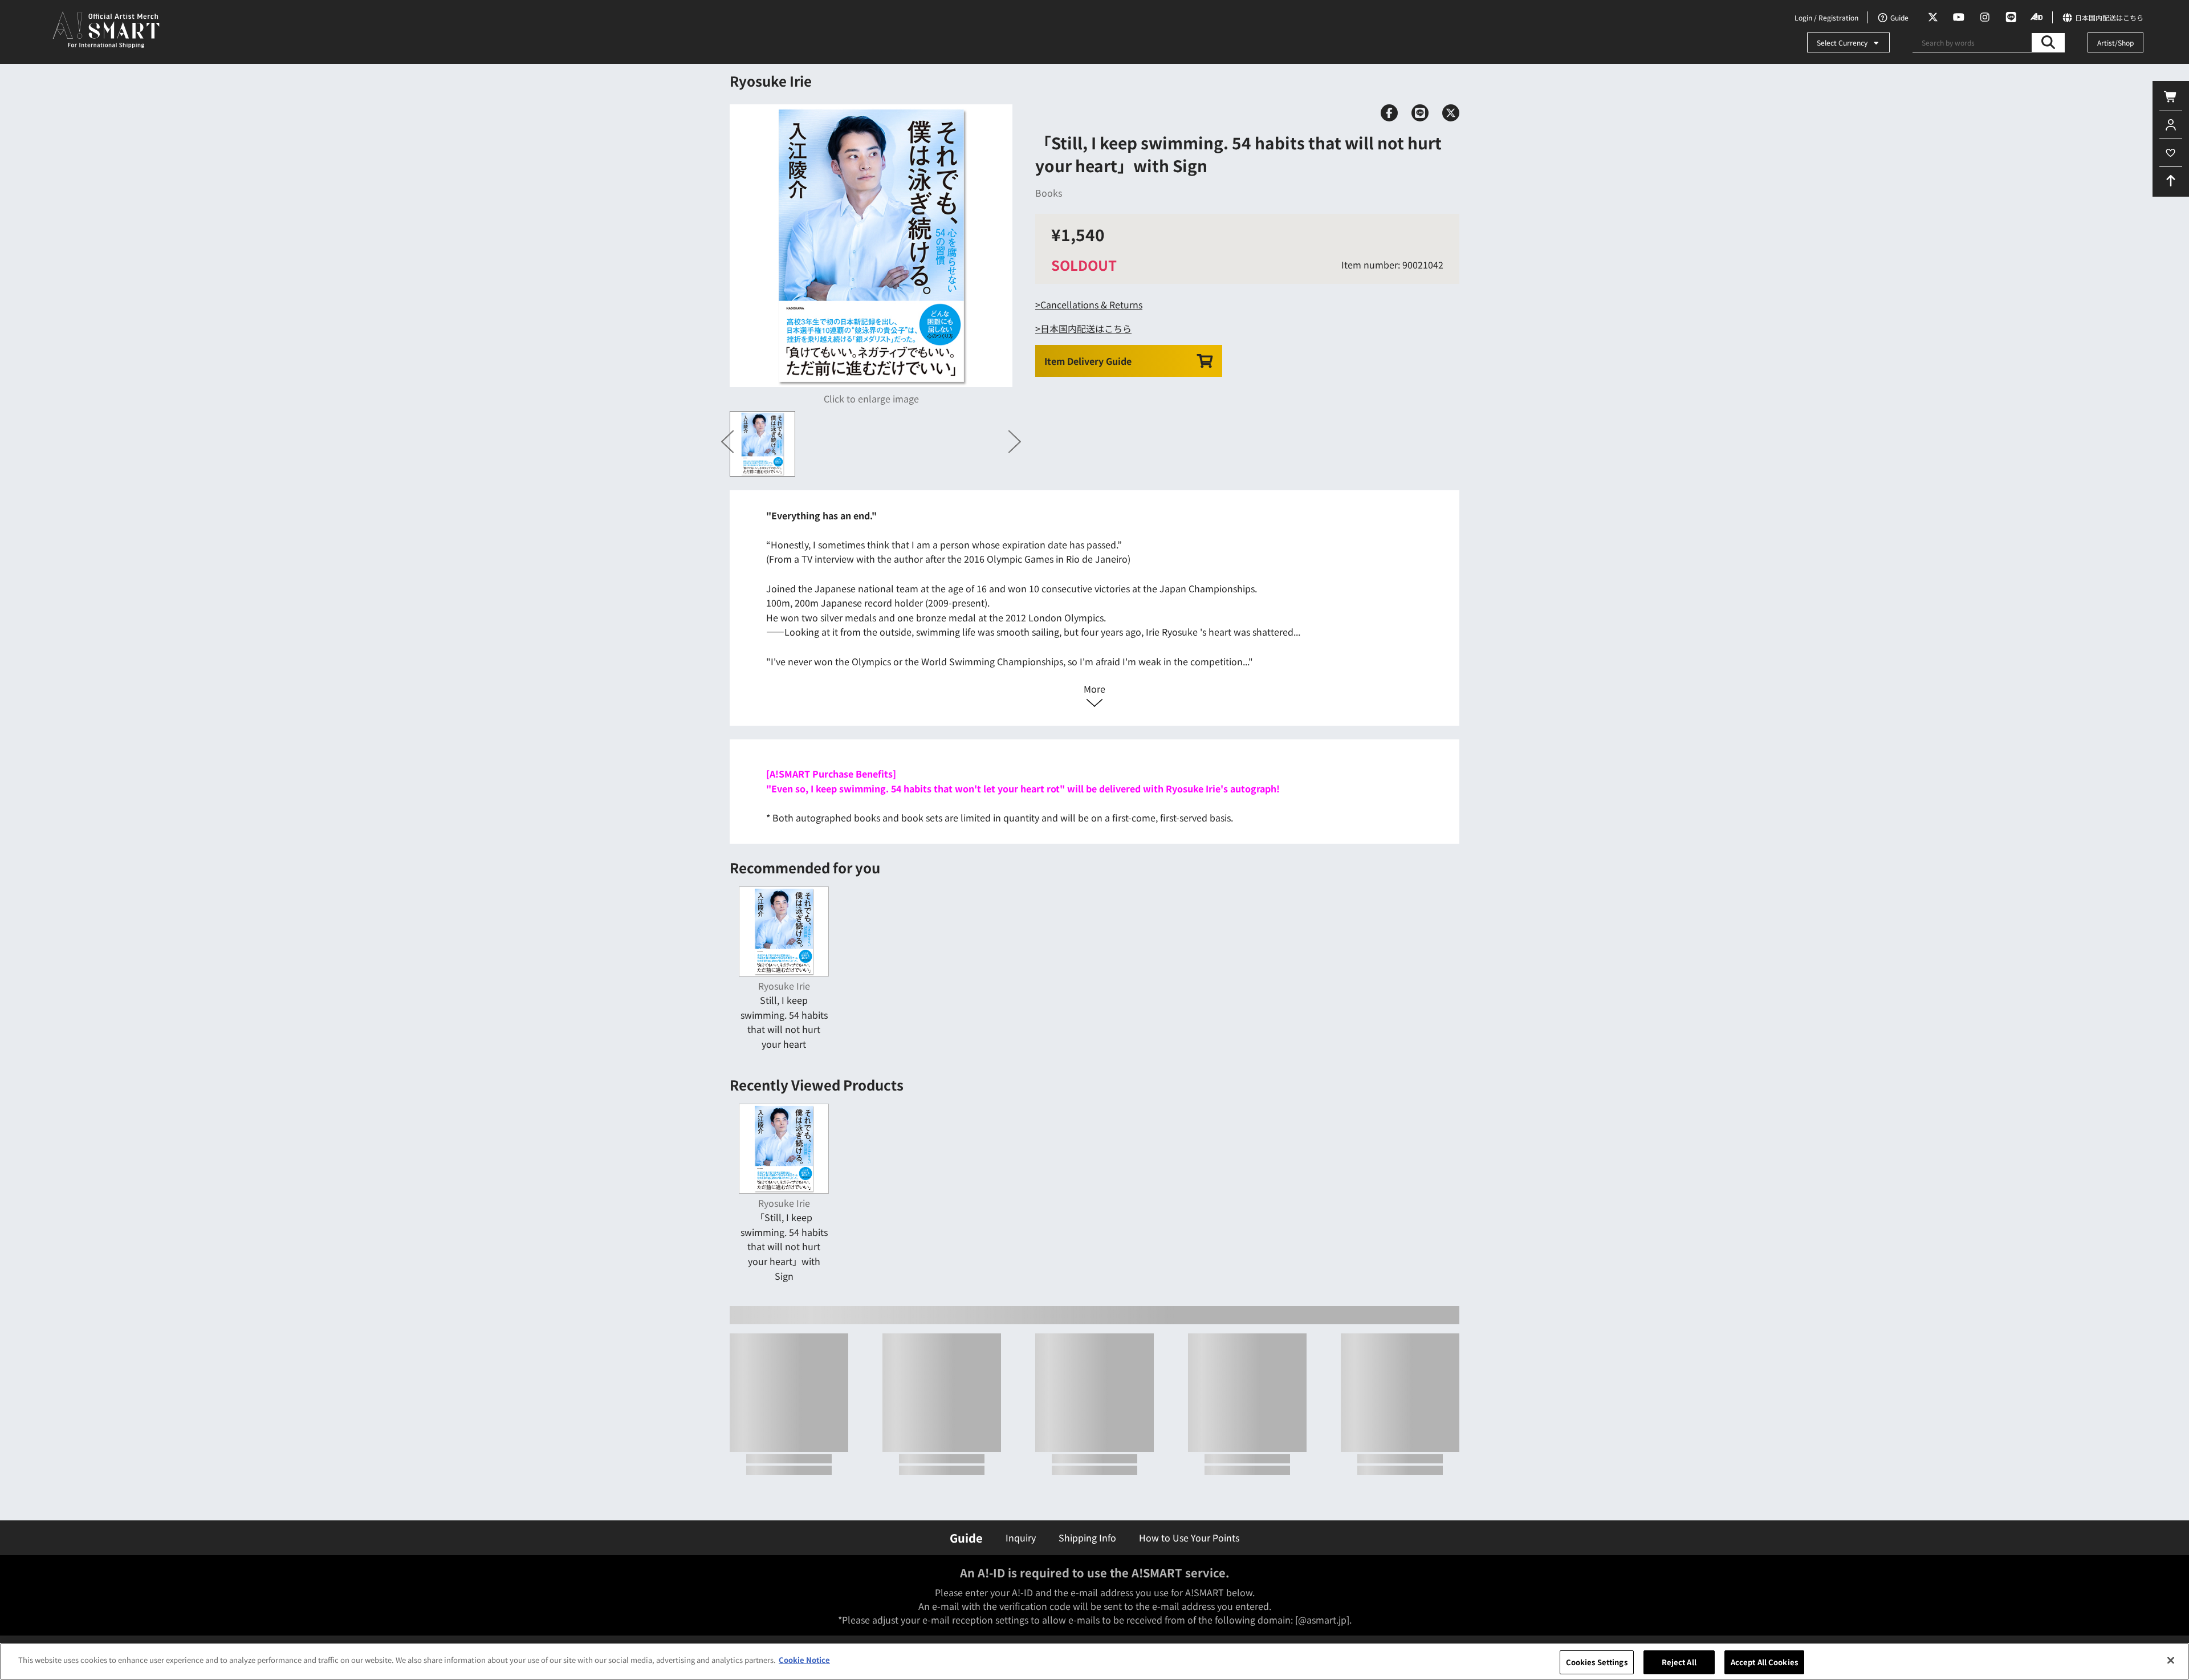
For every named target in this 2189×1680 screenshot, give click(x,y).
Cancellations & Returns (1091, 304)
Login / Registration (1826, 17)
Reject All (1679, 1662)
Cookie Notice (804, 1660)
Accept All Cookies (1764, 1662)
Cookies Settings (1597, 1662)
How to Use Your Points (1189, 1537)
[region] (1094, 1661)
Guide (966, 1538)
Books (1049, 193)
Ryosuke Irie (771, 81)
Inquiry (1021, 1537)
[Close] (2171, 1660)
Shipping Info (1087, 1537)
